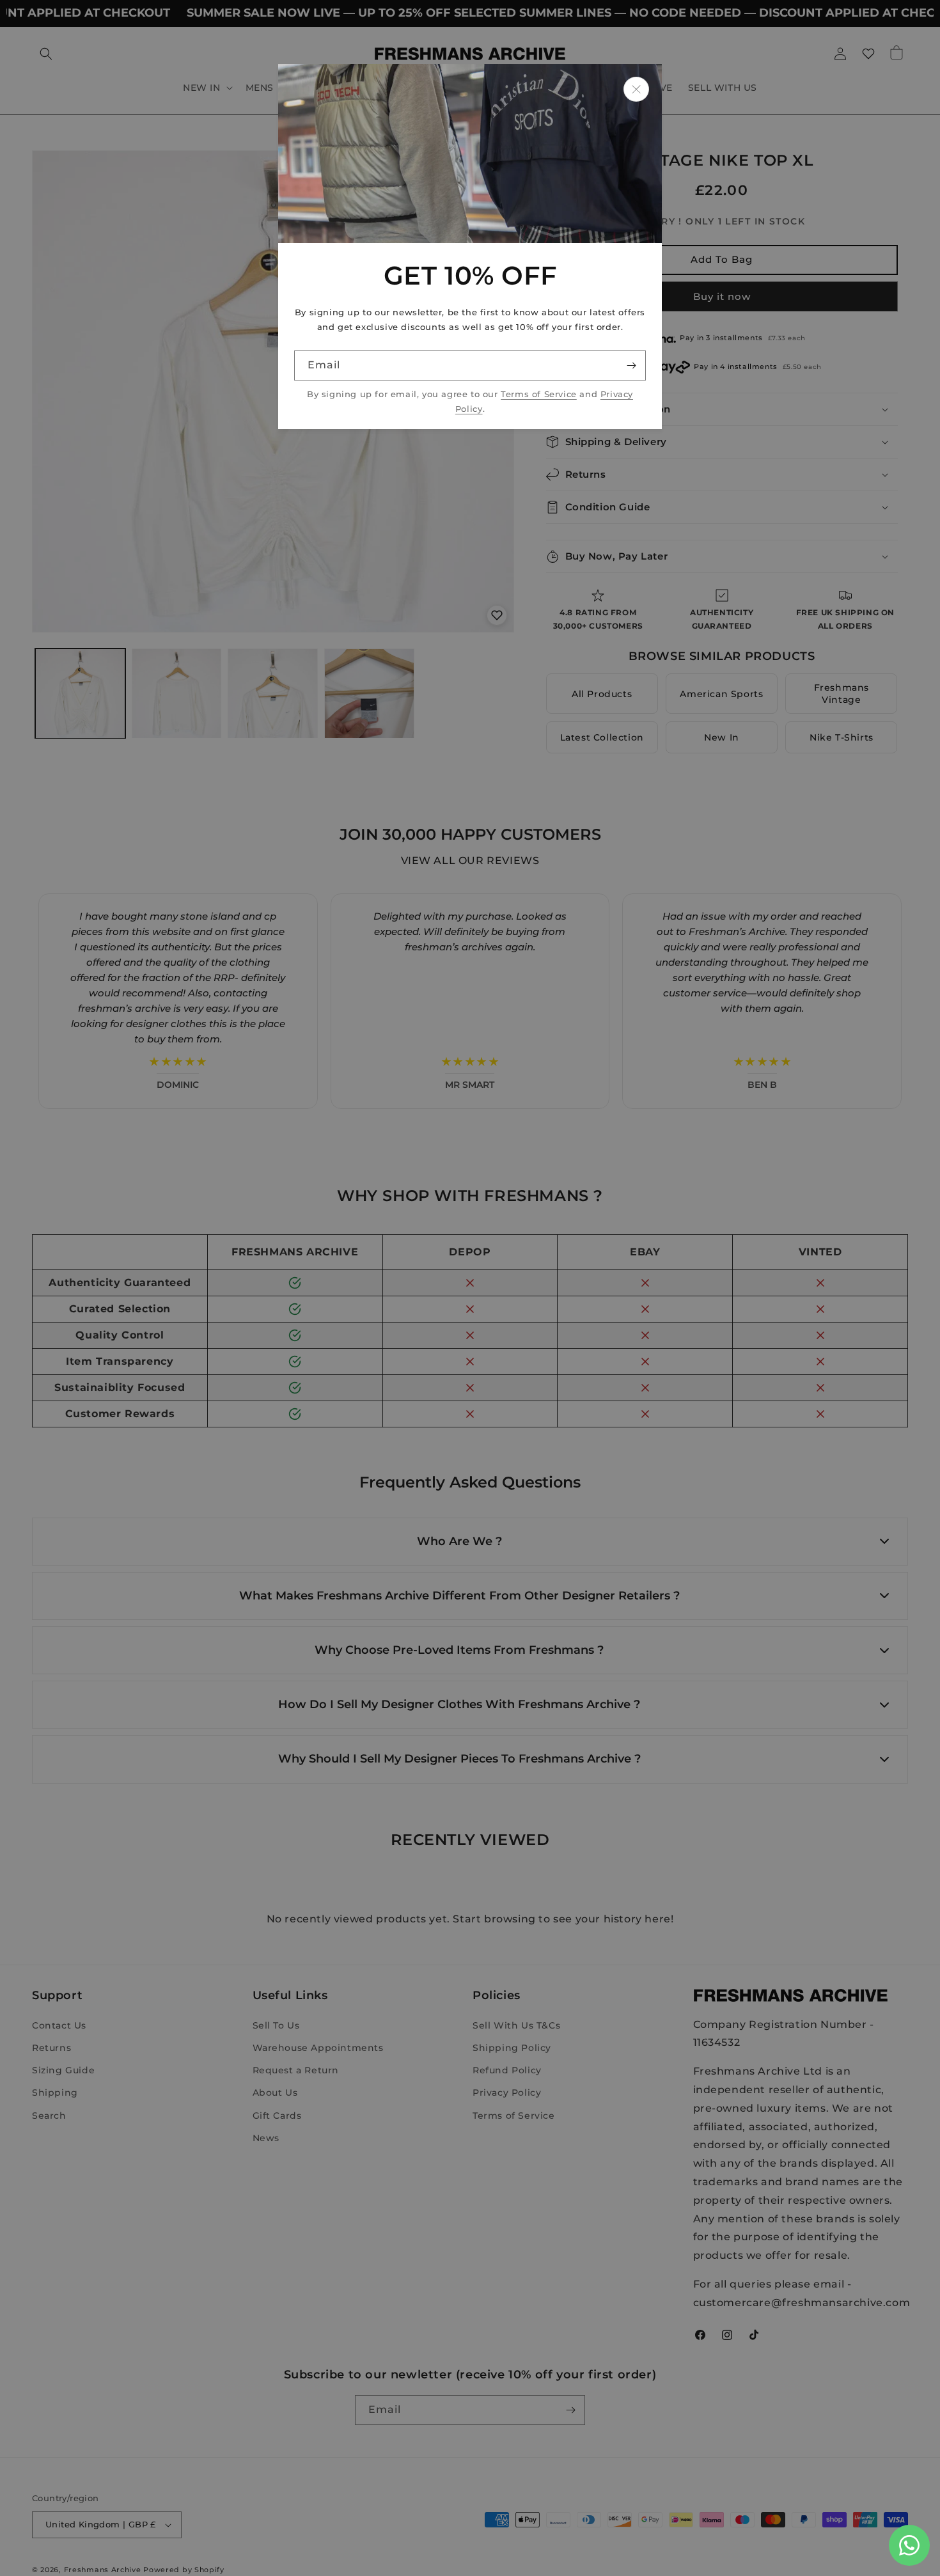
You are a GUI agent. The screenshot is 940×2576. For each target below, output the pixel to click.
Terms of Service (539, 394)
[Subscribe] (631, 365)
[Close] (636, 89)
